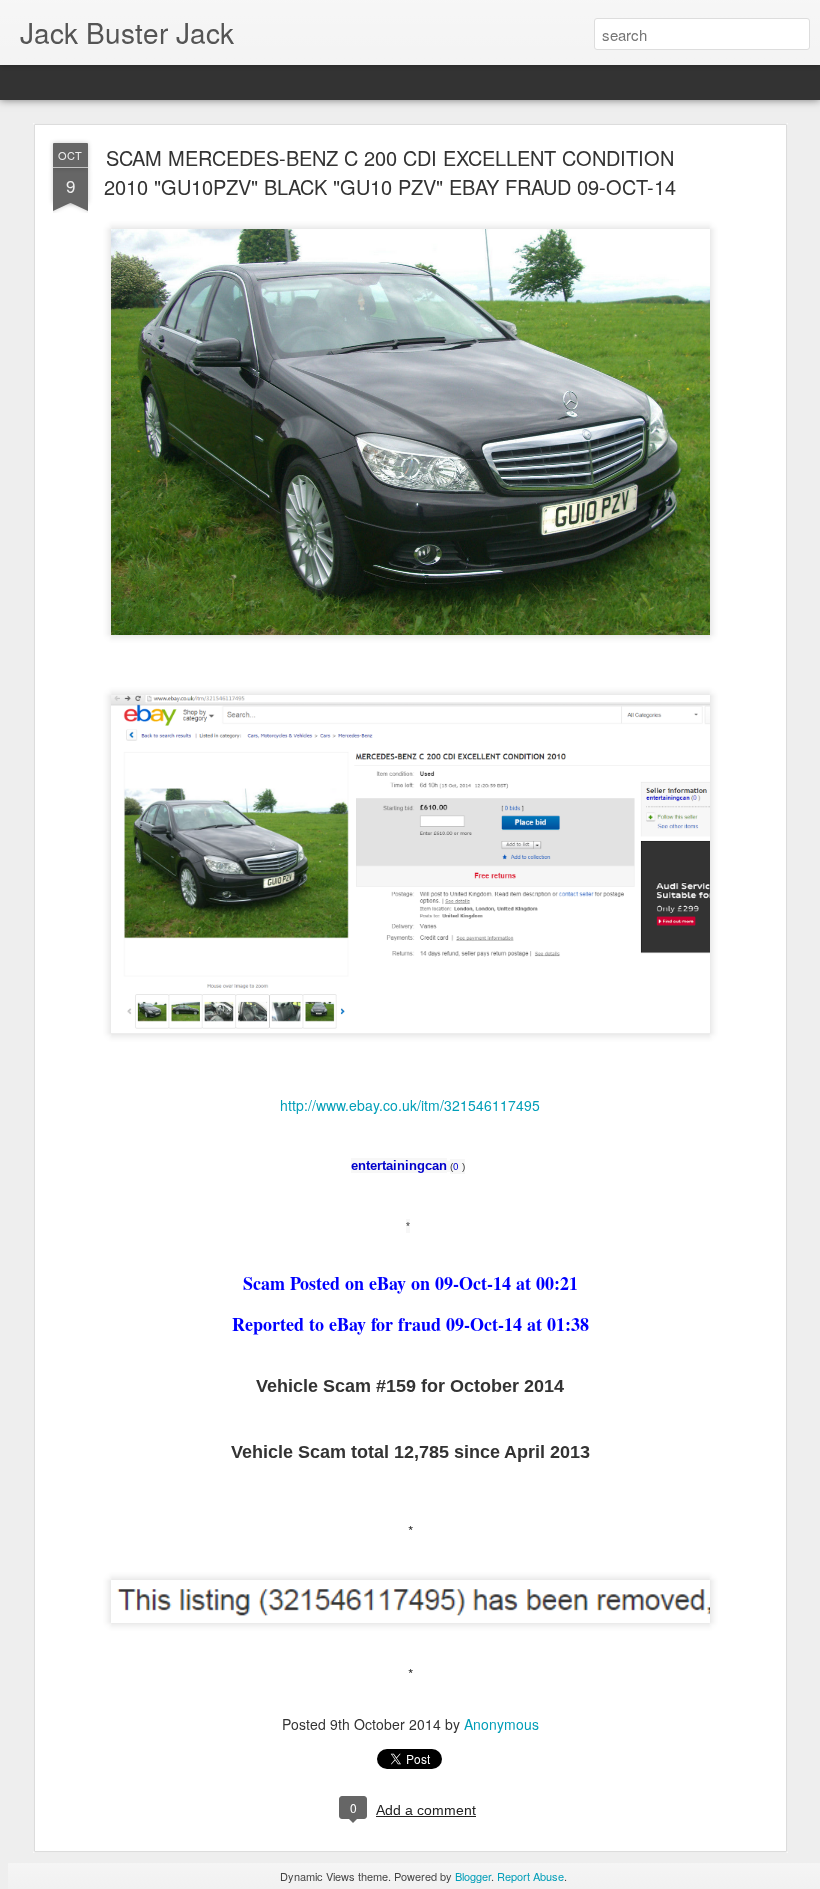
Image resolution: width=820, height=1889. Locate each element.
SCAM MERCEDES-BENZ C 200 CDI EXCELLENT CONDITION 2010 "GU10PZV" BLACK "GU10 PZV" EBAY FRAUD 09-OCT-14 (390, 172)
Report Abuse (530, 1876)
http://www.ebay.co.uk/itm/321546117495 (410, 1105)
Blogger (473, 1876)
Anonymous (501, 1724)
